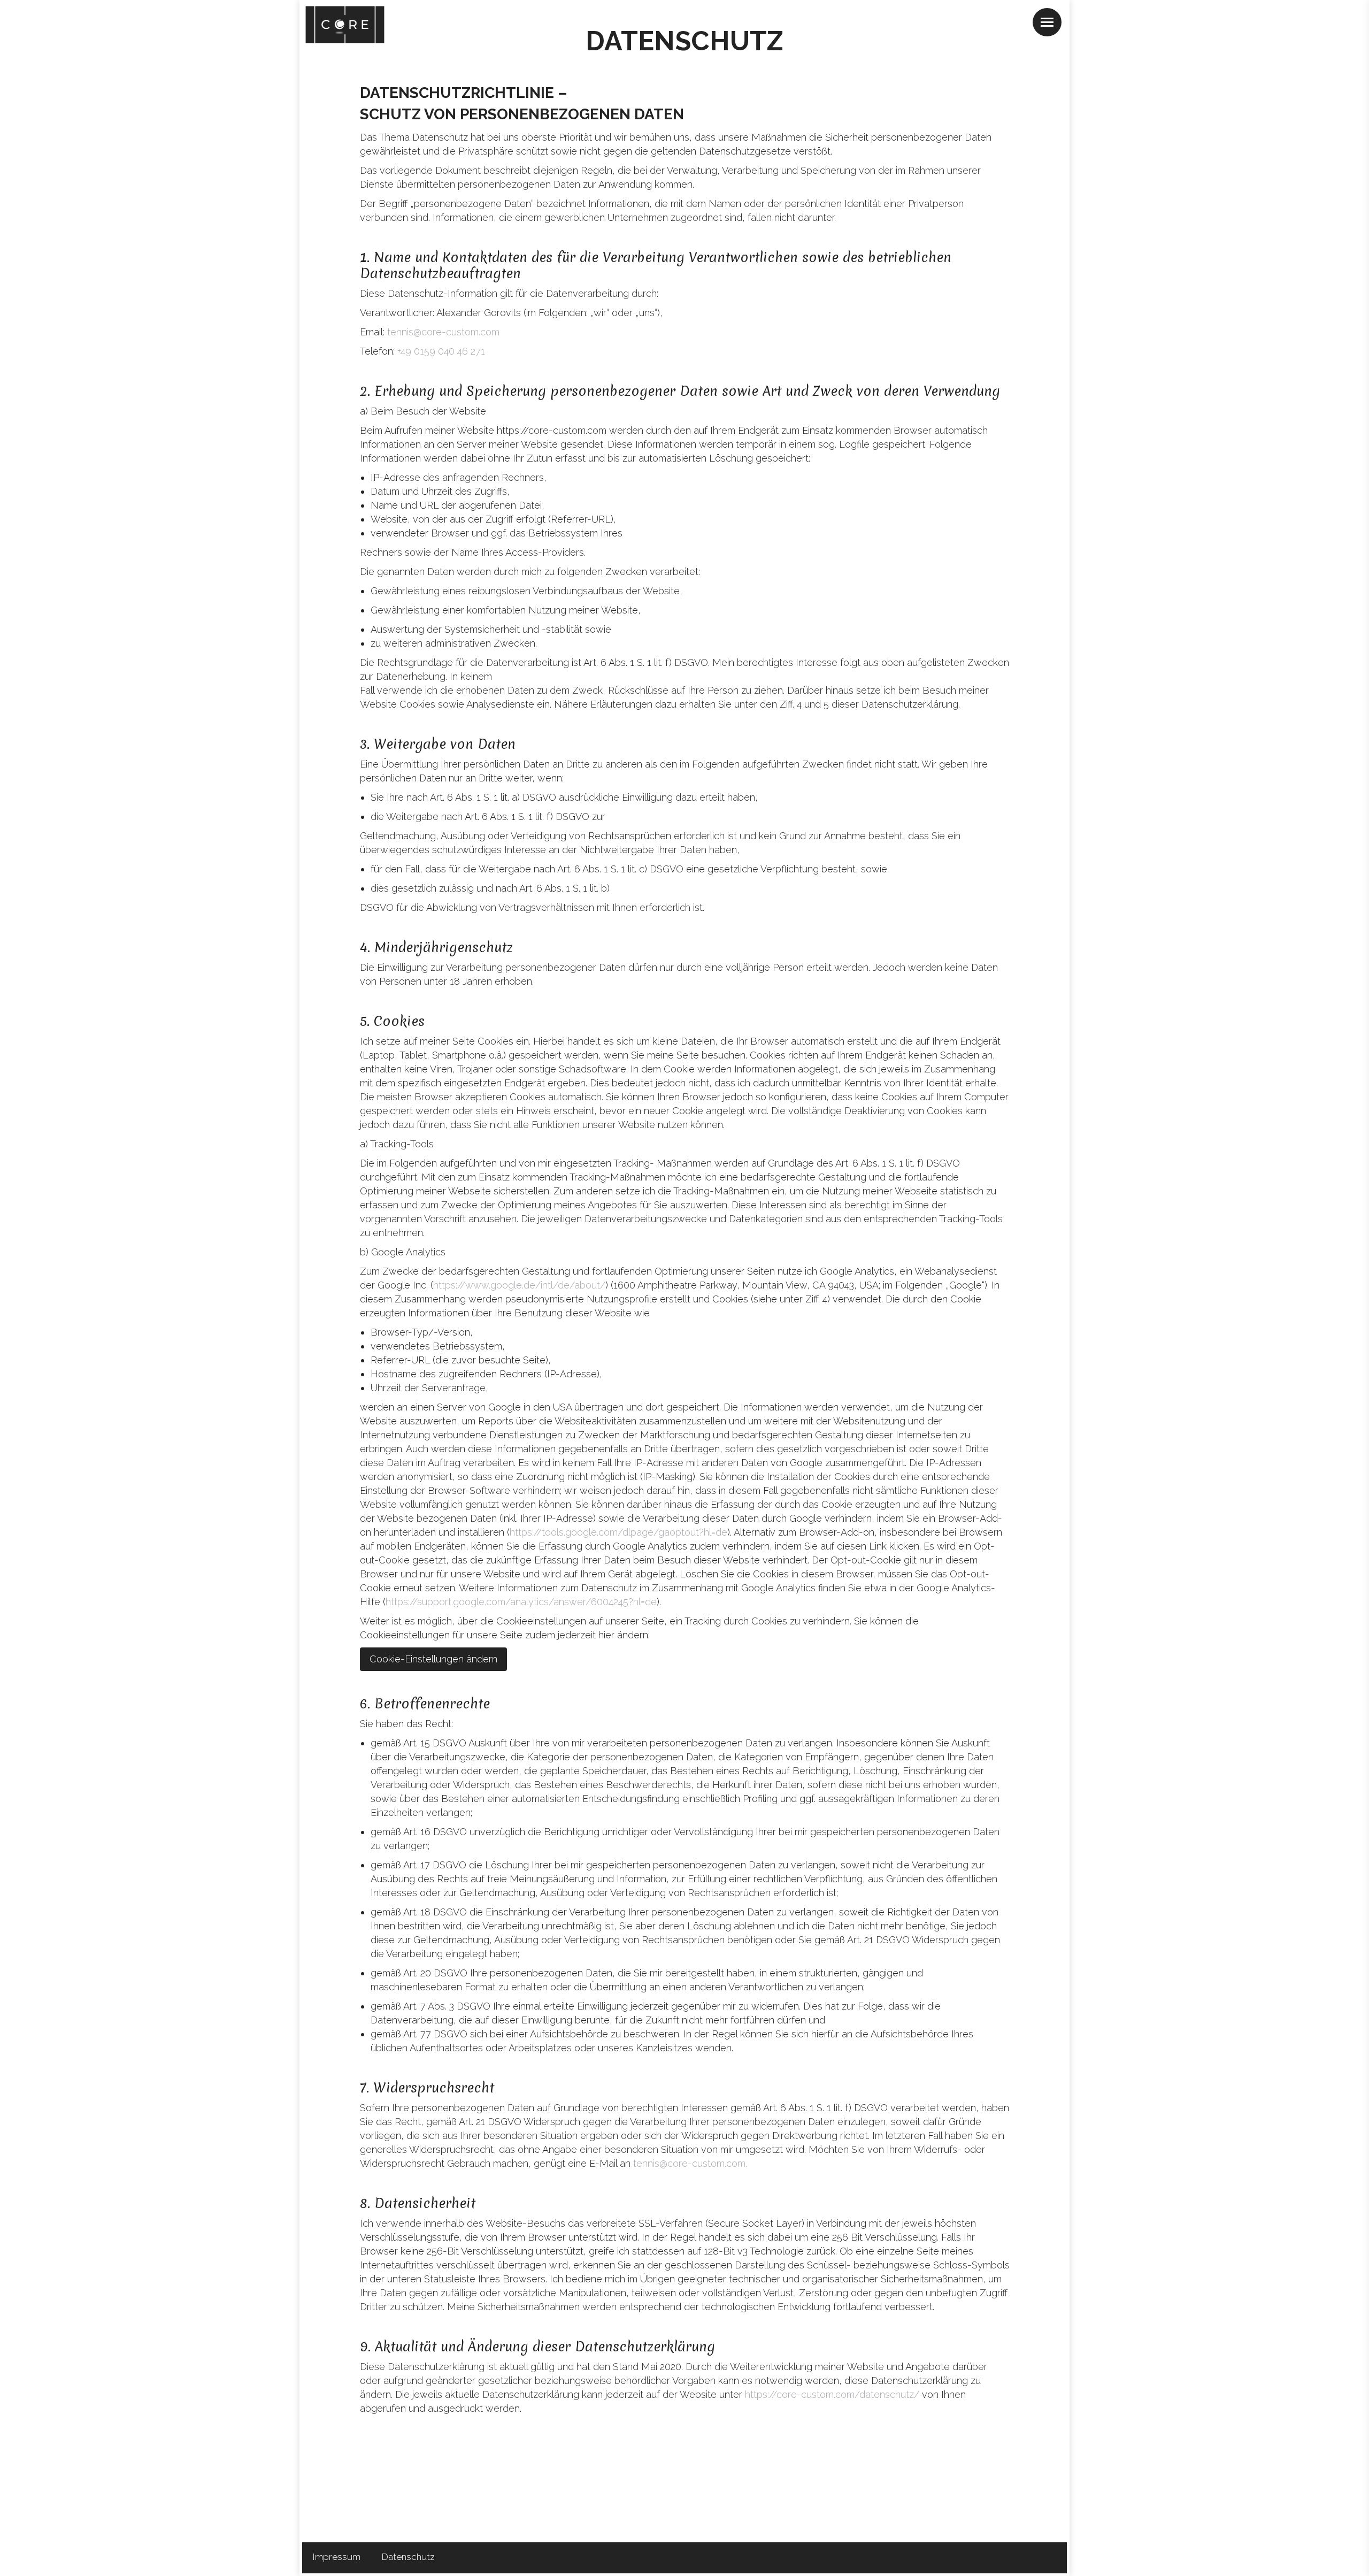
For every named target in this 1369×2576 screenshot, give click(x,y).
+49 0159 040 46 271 (441, 351)
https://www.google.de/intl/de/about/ (519, 1285)
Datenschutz (408, 2557)
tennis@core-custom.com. (690, 2163)
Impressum (337, 2557)
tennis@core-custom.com (443, 332)
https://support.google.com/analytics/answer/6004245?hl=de (521, 1602)
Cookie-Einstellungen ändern (433, 1659)
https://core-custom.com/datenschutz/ (832, 2394)
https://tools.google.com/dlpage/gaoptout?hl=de (618, 1532)
